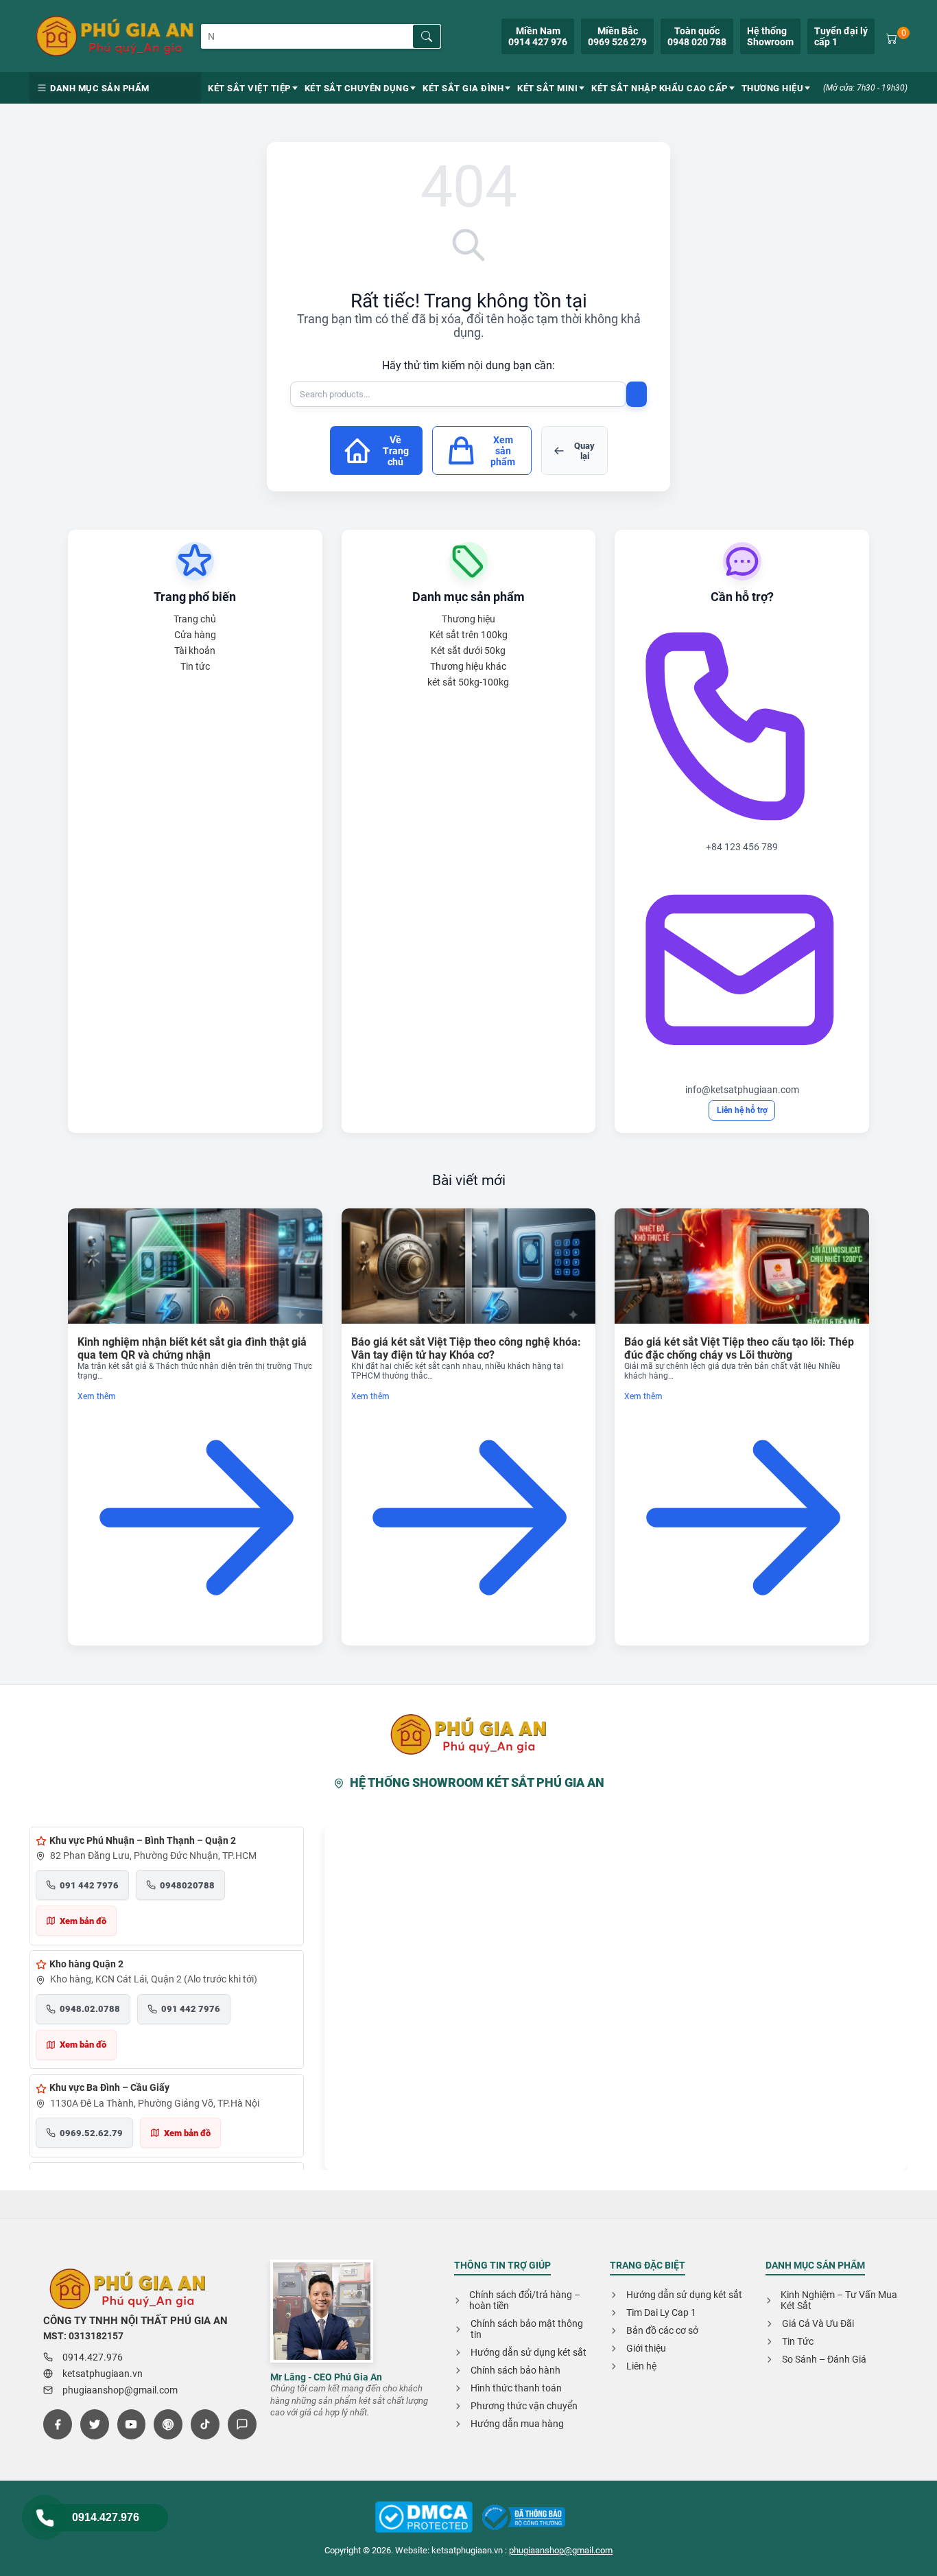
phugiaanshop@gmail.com (120, 2390)
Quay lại (584, 451)
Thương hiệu (468, 619)
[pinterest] (168, 2424)
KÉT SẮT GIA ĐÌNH (463, 88)
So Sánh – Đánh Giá (824, 2359)
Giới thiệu (646, 2348)
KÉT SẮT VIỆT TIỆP (249, 88)
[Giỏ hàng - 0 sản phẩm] (892, 37)
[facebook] (58, 2424)
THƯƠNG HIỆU (773, 88)
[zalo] (242, 2424)
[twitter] (95, 2424)
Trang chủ (195, 619)
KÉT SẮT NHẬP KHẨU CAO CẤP (660, 88)
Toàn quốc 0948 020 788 (697, 36)
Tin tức (195, 666)
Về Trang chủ (396, 451)
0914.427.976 (106, 2517)
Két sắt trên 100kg (468, 635)
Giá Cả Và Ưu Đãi (818, 2323)
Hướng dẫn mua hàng (517, 2424)
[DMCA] (524, 2518)
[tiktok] (205, 2424)
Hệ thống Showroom (770, 36)
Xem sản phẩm (503, 451)
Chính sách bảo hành (515, 2370)
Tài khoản (195, 651)
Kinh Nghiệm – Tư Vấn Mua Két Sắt (839, 2300)
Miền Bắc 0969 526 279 (617, 36)
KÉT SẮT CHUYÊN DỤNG (357, 88)
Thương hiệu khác (468, 666)
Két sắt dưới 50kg (468, 651)
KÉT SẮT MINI (547, 88)
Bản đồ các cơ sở (662, 2330)
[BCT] (424, 2518)
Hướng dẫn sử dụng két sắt (529, 2352)
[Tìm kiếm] (427, 36)
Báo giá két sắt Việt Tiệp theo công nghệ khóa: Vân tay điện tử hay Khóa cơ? (466, 1348)
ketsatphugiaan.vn (103, 2374)
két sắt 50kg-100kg (468, 682)
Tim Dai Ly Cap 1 (661, 2312)
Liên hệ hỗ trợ (742, 1110)
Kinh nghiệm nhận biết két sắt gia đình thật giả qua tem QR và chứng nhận (192, 1348)
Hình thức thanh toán (516, 2388)
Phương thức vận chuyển (524, 2406)
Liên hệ (641, 2366)
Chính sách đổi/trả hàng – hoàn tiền (525, 2300)
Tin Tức (798, 2341)
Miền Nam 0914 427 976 (538, 36)
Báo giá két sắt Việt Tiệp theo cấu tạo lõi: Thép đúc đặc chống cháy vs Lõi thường (739, 1348)
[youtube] (132, 2424)
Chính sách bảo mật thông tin (527, 2329)
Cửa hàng (195, 635)
